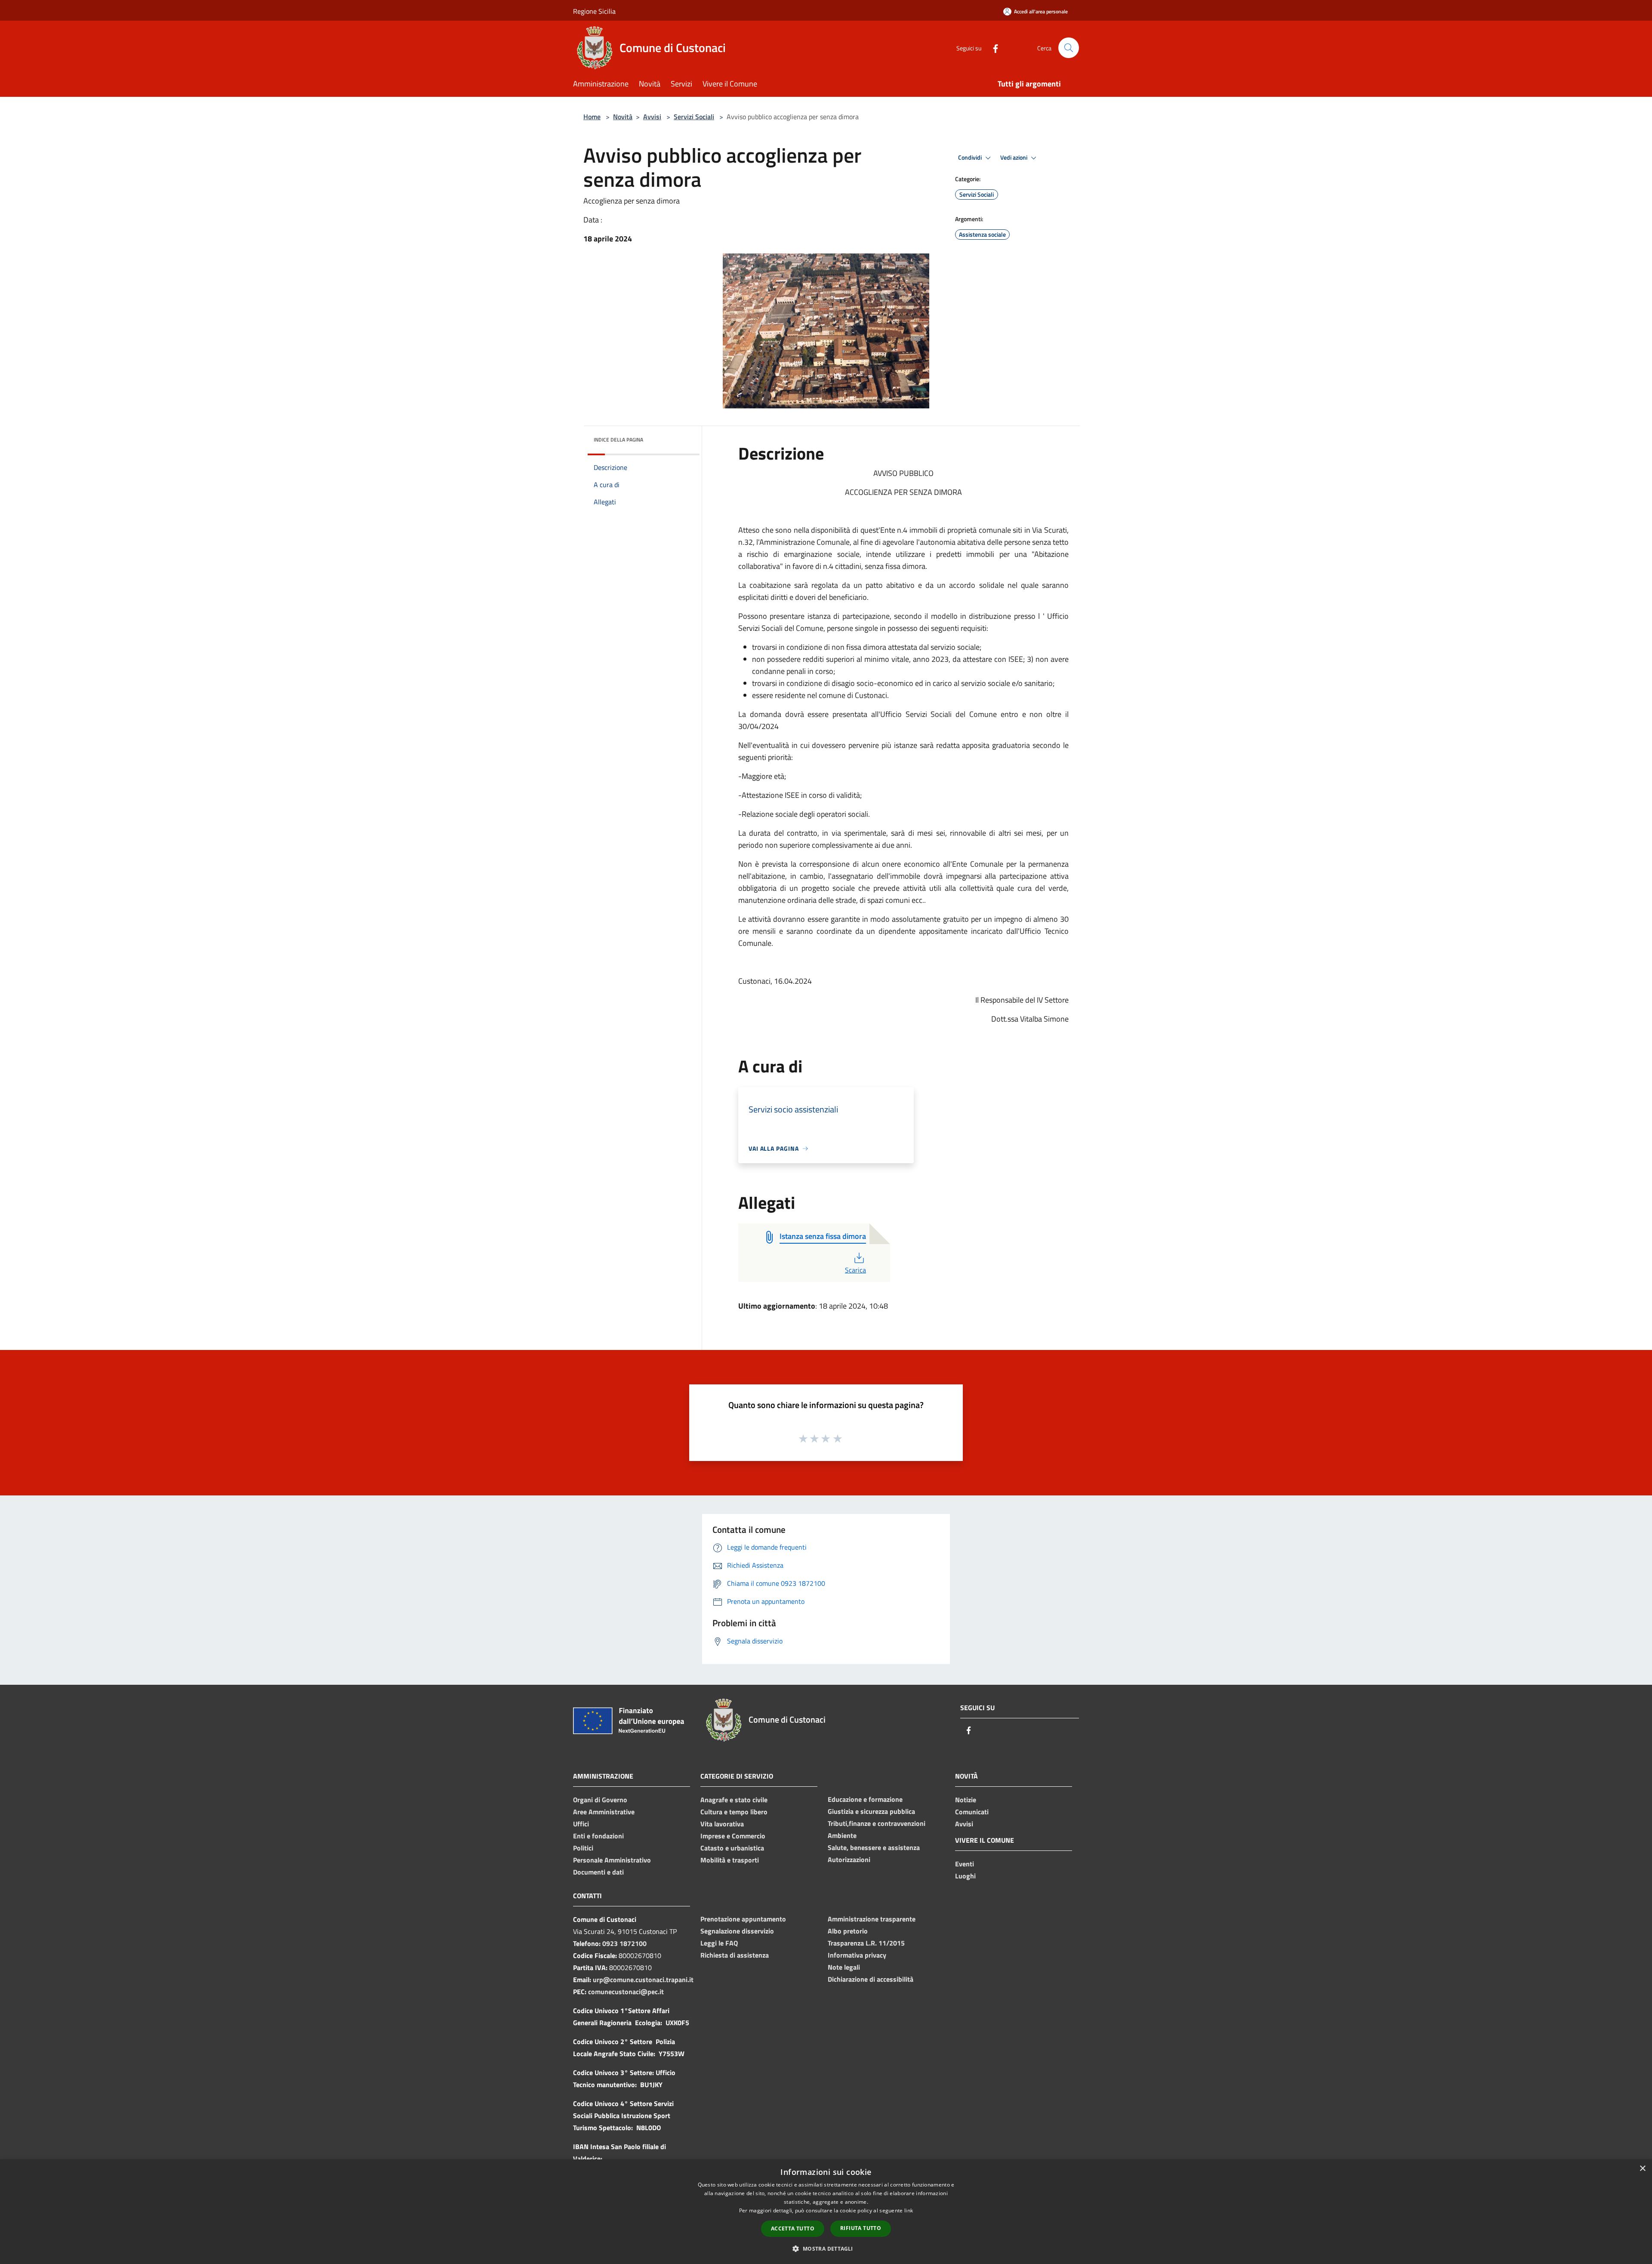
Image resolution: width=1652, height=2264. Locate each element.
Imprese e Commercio (733, 1836)
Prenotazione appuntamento (743, 1919)
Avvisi (652, 117)
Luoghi (965, 1876)
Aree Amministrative (604, 1812)
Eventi (965, 1864)
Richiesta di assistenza (735, 1955)
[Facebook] (992, 48)
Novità (623, 117)
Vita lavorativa (722, 1824)
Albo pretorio (848, 1931)
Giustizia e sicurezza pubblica (871, 1811)
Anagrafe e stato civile (734, 1800)
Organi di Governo (600, 1800)
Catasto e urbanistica (732, 1848)
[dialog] (826, 2212)
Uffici (581, 1824)
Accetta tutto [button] (793, 2228)
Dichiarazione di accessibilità (871, 1979)
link (909, 2210)
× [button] (1642, 2169)
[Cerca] (1069, 48)
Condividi (971, 158)
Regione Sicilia (594, 11)
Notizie (966, 1800)
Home (592, 117)
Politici (583, 1848)
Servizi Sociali (694, 117)
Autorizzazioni (849, 1859)
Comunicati (972, 1812)
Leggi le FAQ (719, 1943)
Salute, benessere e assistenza (874, 1847)
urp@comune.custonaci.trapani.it (643, 1980)
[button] (826, 2249)
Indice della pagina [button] (618, 440)
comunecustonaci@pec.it (626, 1992)
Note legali (844, 1967)
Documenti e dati (598, 1872)
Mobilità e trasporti (730, 1860)
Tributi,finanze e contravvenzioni (877, 1823)
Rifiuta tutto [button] (861, 2228)
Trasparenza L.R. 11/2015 (866, 1943)
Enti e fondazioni (598, 1836)
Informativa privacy (857, 1955)
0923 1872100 (624, 1943)
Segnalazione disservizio (737, 1931)
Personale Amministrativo (612, 1860)
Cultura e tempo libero (734, 1812)
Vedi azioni (1014, 158)
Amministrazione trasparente (872, 1919)
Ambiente (842, 1835)
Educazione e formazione (865, 1799)
